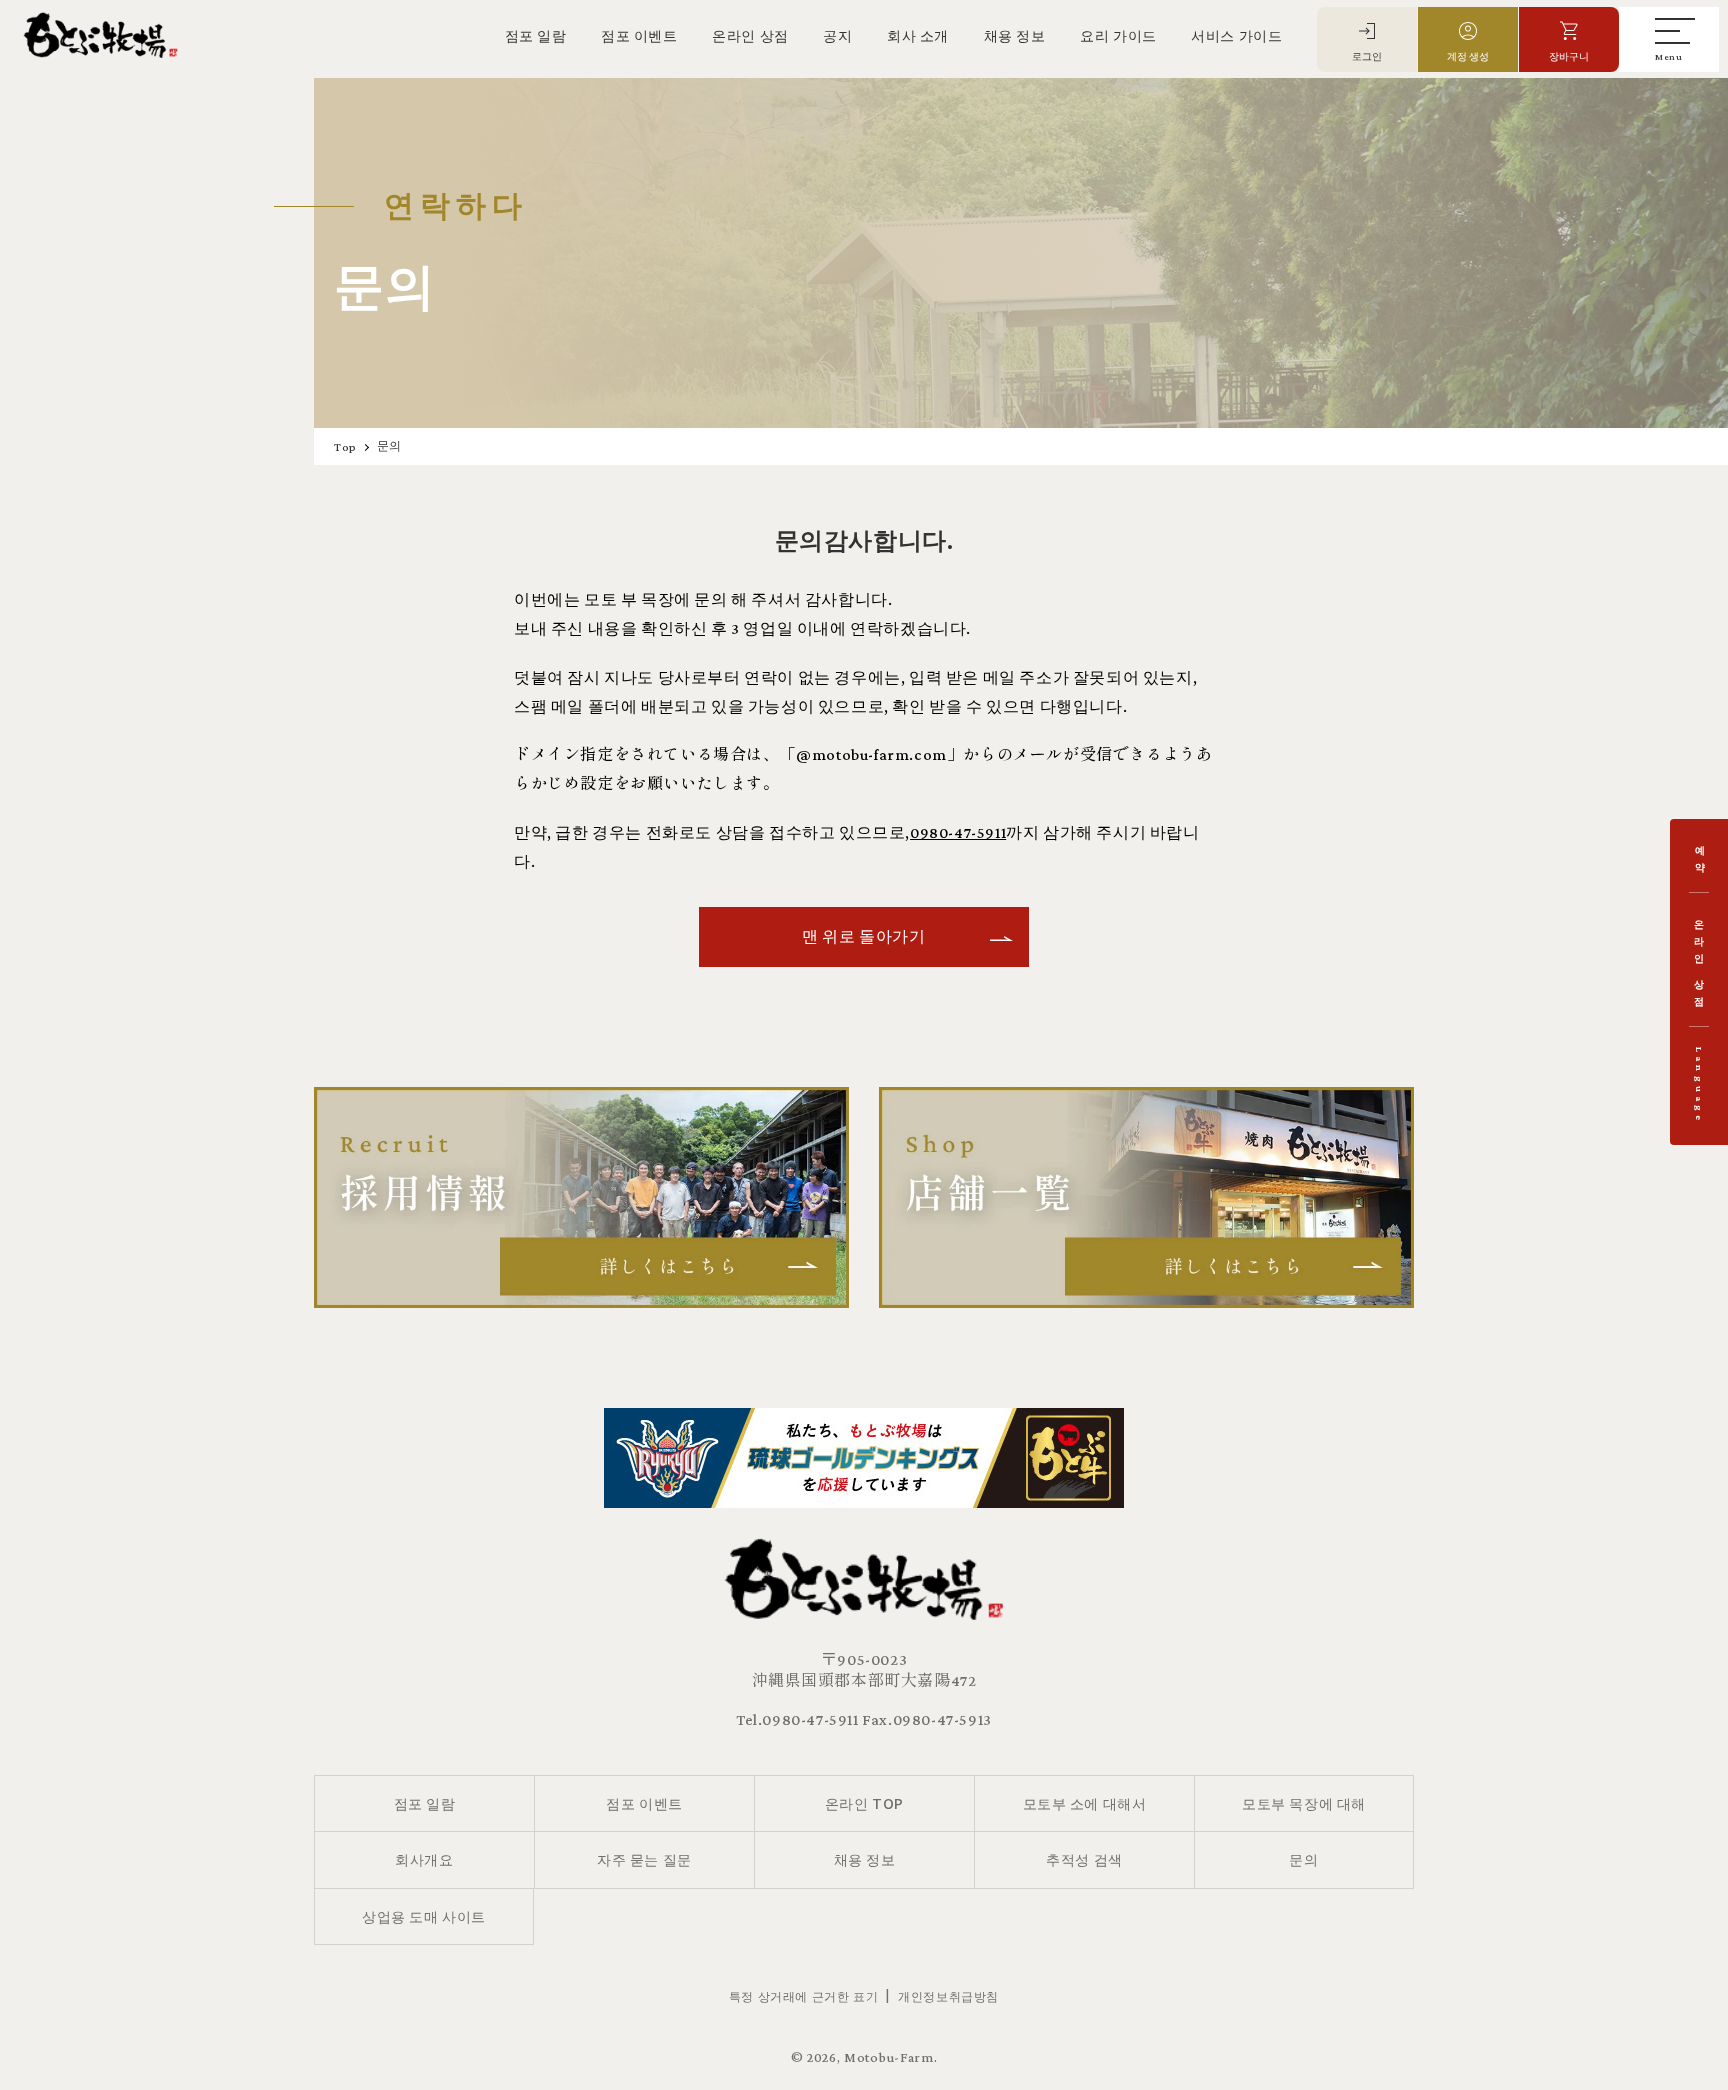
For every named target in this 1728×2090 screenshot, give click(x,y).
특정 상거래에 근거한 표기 (803, 1995)
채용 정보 (1015, 36)
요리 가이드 (1118, 36)
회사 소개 (918, 36)
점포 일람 (536, 36)
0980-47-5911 (958, 832)
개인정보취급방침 (948, 1995)
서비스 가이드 (1236, 36)
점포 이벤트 (639, 36)
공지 (837, 36)
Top (345, 447)
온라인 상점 (750, 36)
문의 (389, 446)
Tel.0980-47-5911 (797, 1719)
